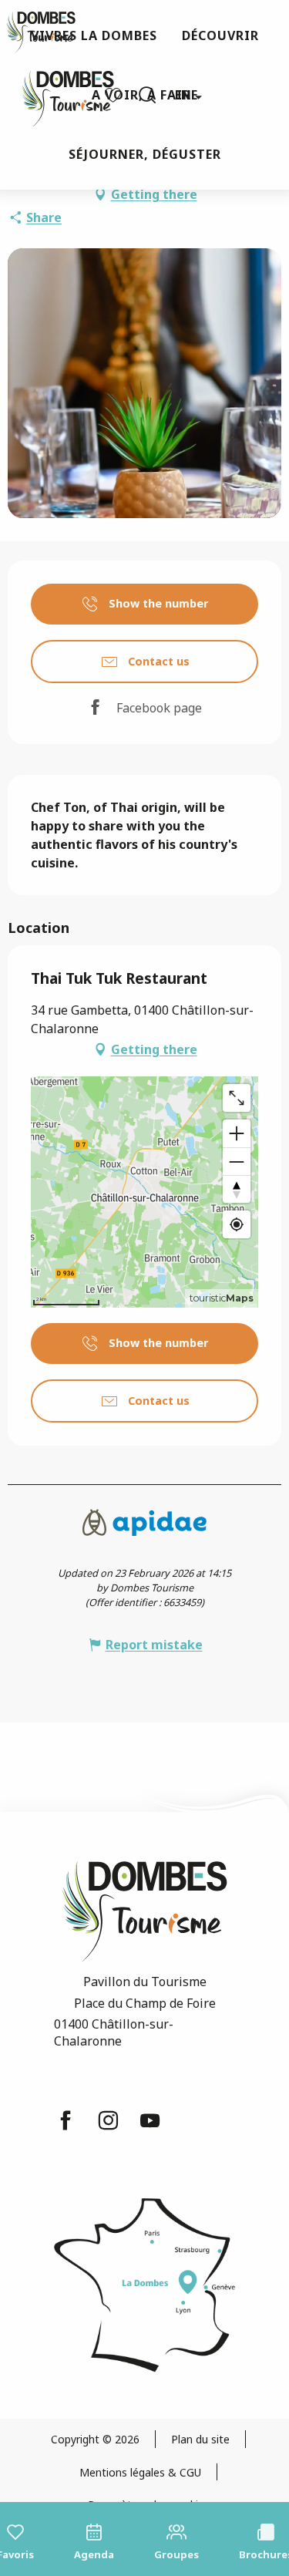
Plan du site (200, 2439)
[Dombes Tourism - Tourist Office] (60, 95)
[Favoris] (115, 95)
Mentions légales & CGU (140, 2472)
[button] (147, 95)
